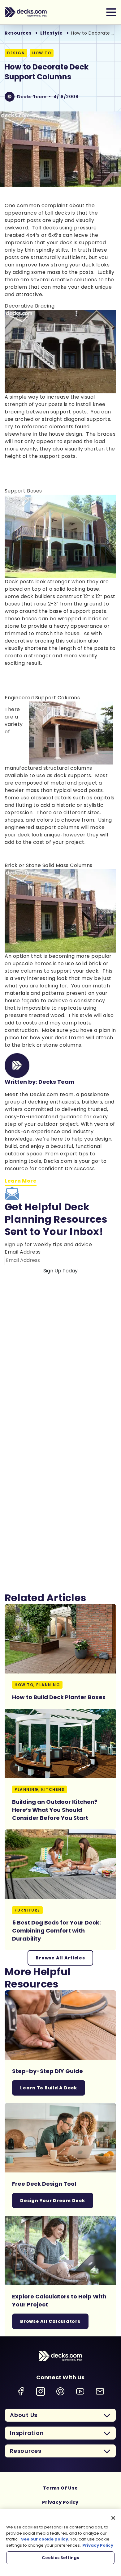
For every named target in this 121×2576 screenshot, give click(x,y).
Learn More (21, 1181)
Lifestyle (52, 33)
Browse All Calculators (50, 2321)
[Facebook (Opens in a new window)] (21, 2391)
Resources (18, 33)
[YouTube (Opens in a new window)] (80, 2391)
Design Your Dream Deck (53, 2201)
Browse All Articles (60, 1958)
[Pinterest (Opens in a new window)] (60, 2391)
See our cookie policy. (45, 2539)
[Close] (113, 2518)
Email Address (23, 1252)
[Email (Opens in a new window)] (100, 2391)
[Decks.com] (26, 12)
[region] (60, 2539)
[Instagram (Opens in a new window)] (41, 2391)
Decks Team (32, 97)
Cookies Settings (60, 2558)
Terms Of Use (60, 2488)
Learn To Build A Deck (49, 2088)
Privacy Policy (60, 2502)
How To (42, 53)
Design (16, 53)
